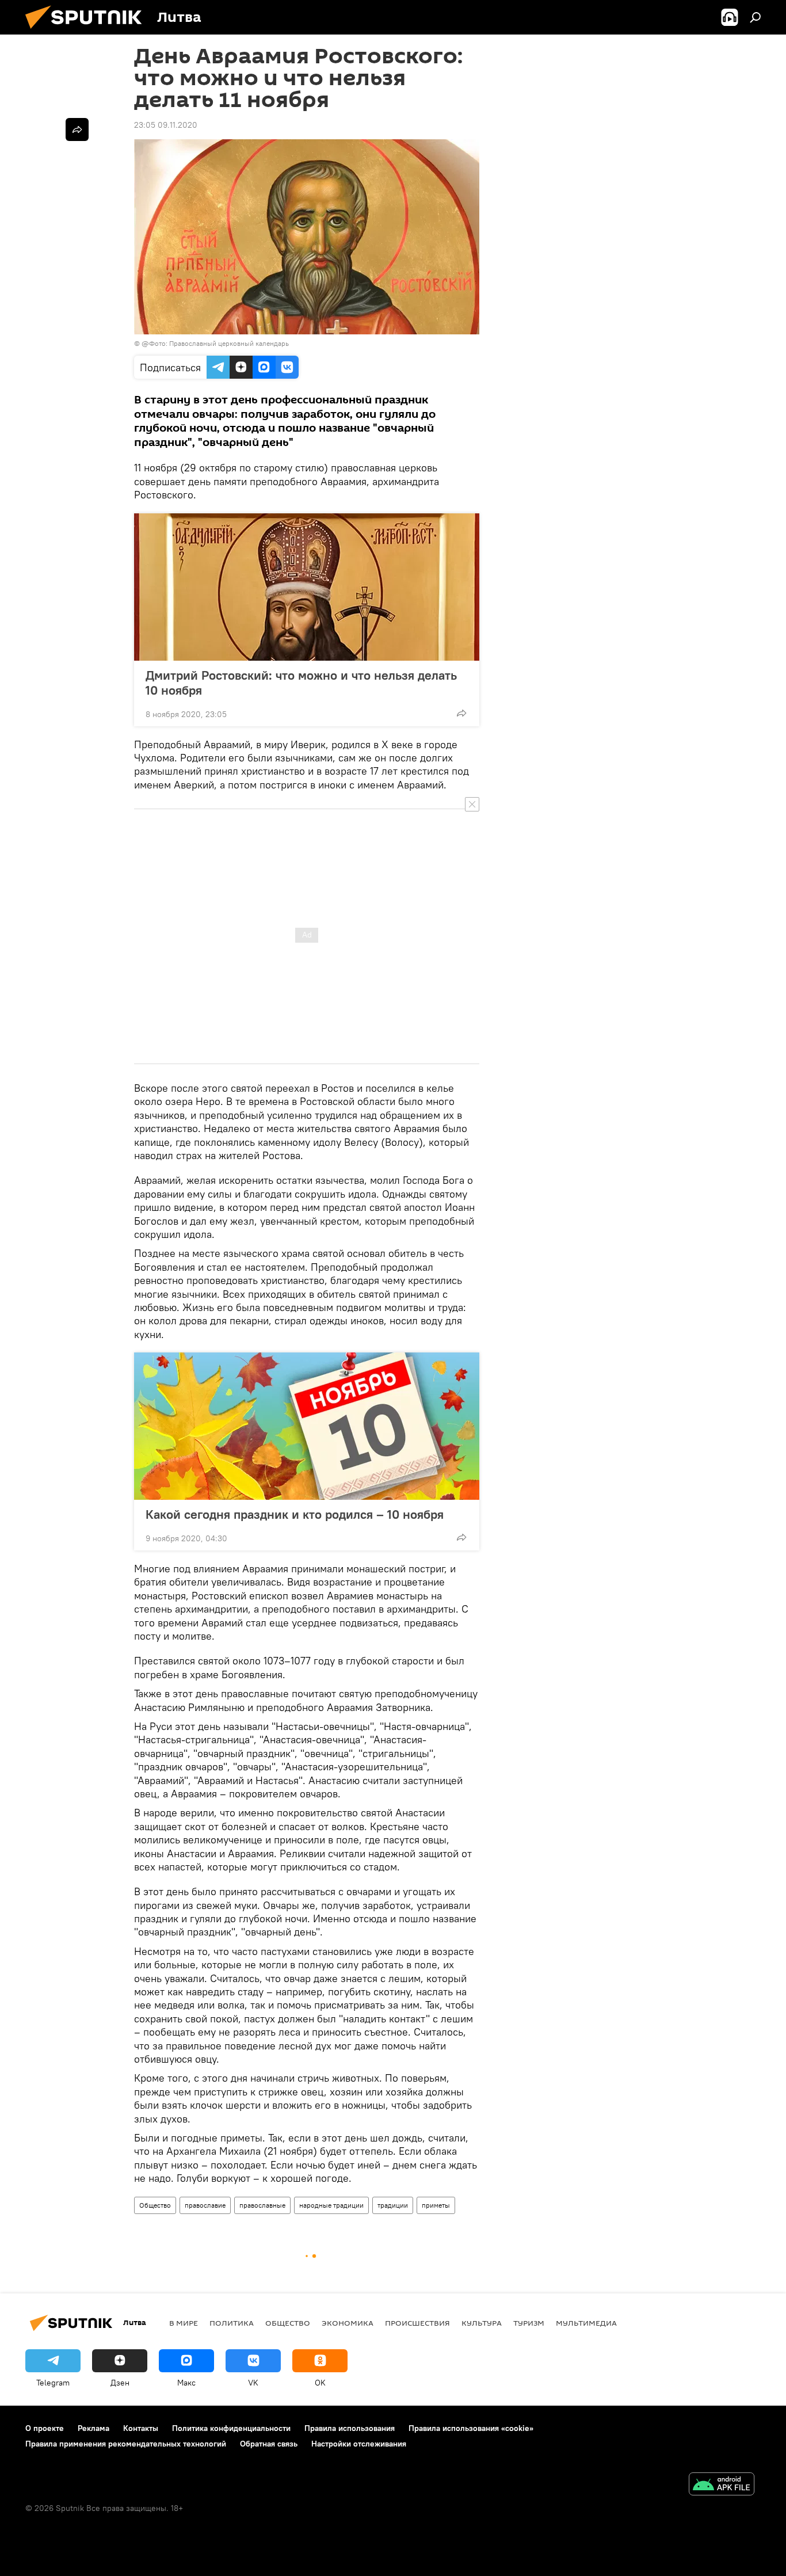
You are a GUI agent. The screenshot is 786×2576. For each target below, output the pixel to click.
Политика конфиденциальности (231, 2428)
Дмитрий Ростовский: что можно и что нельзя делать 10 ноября (301, 683)
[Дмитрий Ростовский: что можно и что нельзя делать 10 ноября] (307, 587)
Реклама (94, 2428)
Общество (155, 2205)
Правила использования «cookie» (471, 2428)
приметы (436, 2205)
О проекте (45, 2428)
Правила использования (350, 2428)
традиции (393, 2205)
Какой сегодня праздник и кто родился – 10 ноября (295, 1514)
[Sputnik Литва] (88, 32)
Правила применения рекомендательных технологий (126, 2444)
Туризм (529, 2323)
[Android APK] (722, 2485)
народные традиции (331, 2205)
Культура (482, 2323)
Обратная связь (269, 2444)
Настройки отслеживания (359, 2444)
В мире (184, 2323)
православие (205, 2205)
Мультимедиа (586, 2323)
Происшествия (417, 2323)
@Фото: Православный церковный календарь (215, 343)
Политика (232, 2323)
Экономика (348, 2323)
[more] (461, 713)
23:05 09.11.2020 (166, 125)
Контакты (141, 2428)
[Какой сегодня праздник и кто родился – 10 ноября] (307, 1426)
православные (262, 2205)
